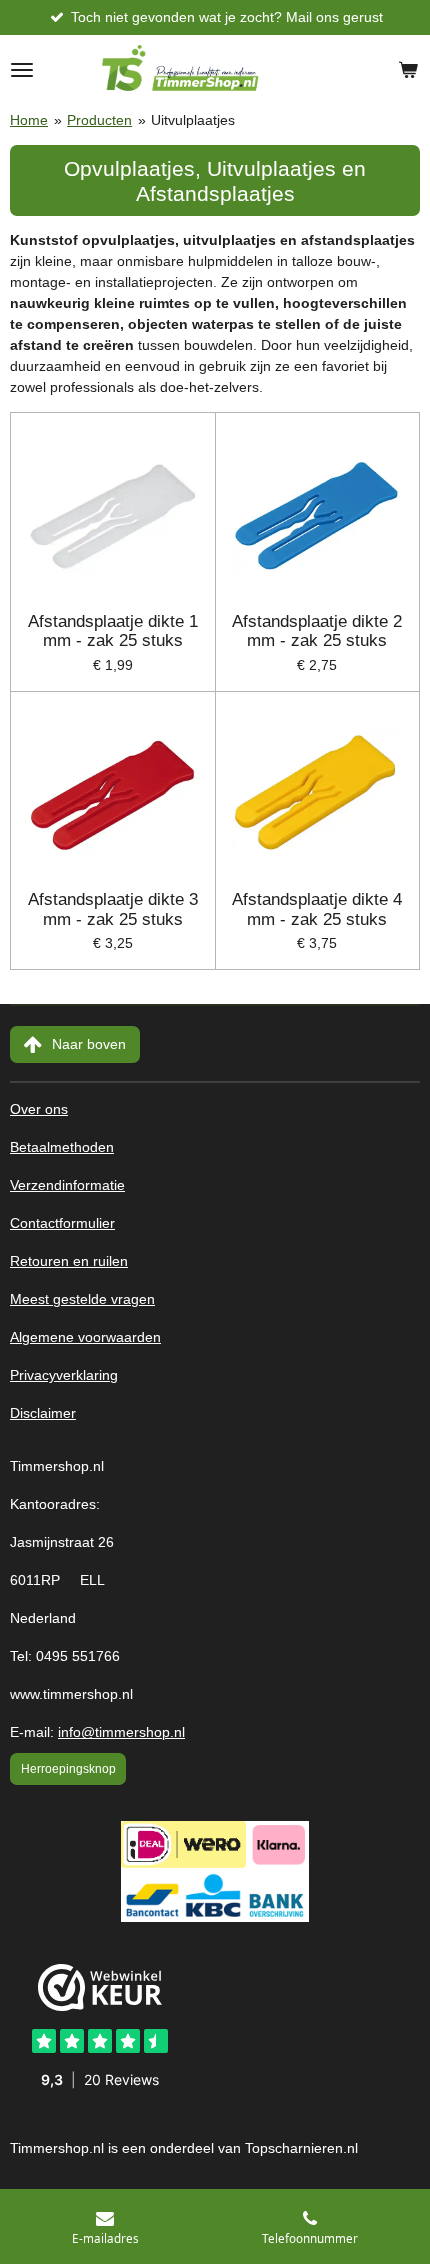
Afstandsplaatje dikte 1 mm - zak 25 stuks (113, 631)
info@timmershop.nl (121, 1732)
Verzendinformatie (67, 1185)
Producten (99, 120)
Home (29, 120)
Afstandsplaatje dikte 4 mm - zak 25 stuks (317, 909)
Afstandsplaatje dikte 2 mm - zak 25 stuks (317, 631)
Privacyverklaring (64, 1375)
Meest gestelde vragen (82, 1299)
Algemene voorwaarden (85, 1337)
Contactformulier (62, 1223)
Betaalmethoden (62, 1147)
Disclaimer (43, 1413)
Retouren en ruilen (69, 1261)
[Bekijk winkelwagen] (408, 70)
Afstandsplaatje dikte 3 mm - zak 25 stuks (113, 909)
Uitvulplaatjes (193, 120)
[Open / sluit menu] (22, 70)
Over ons (39, 1109)
